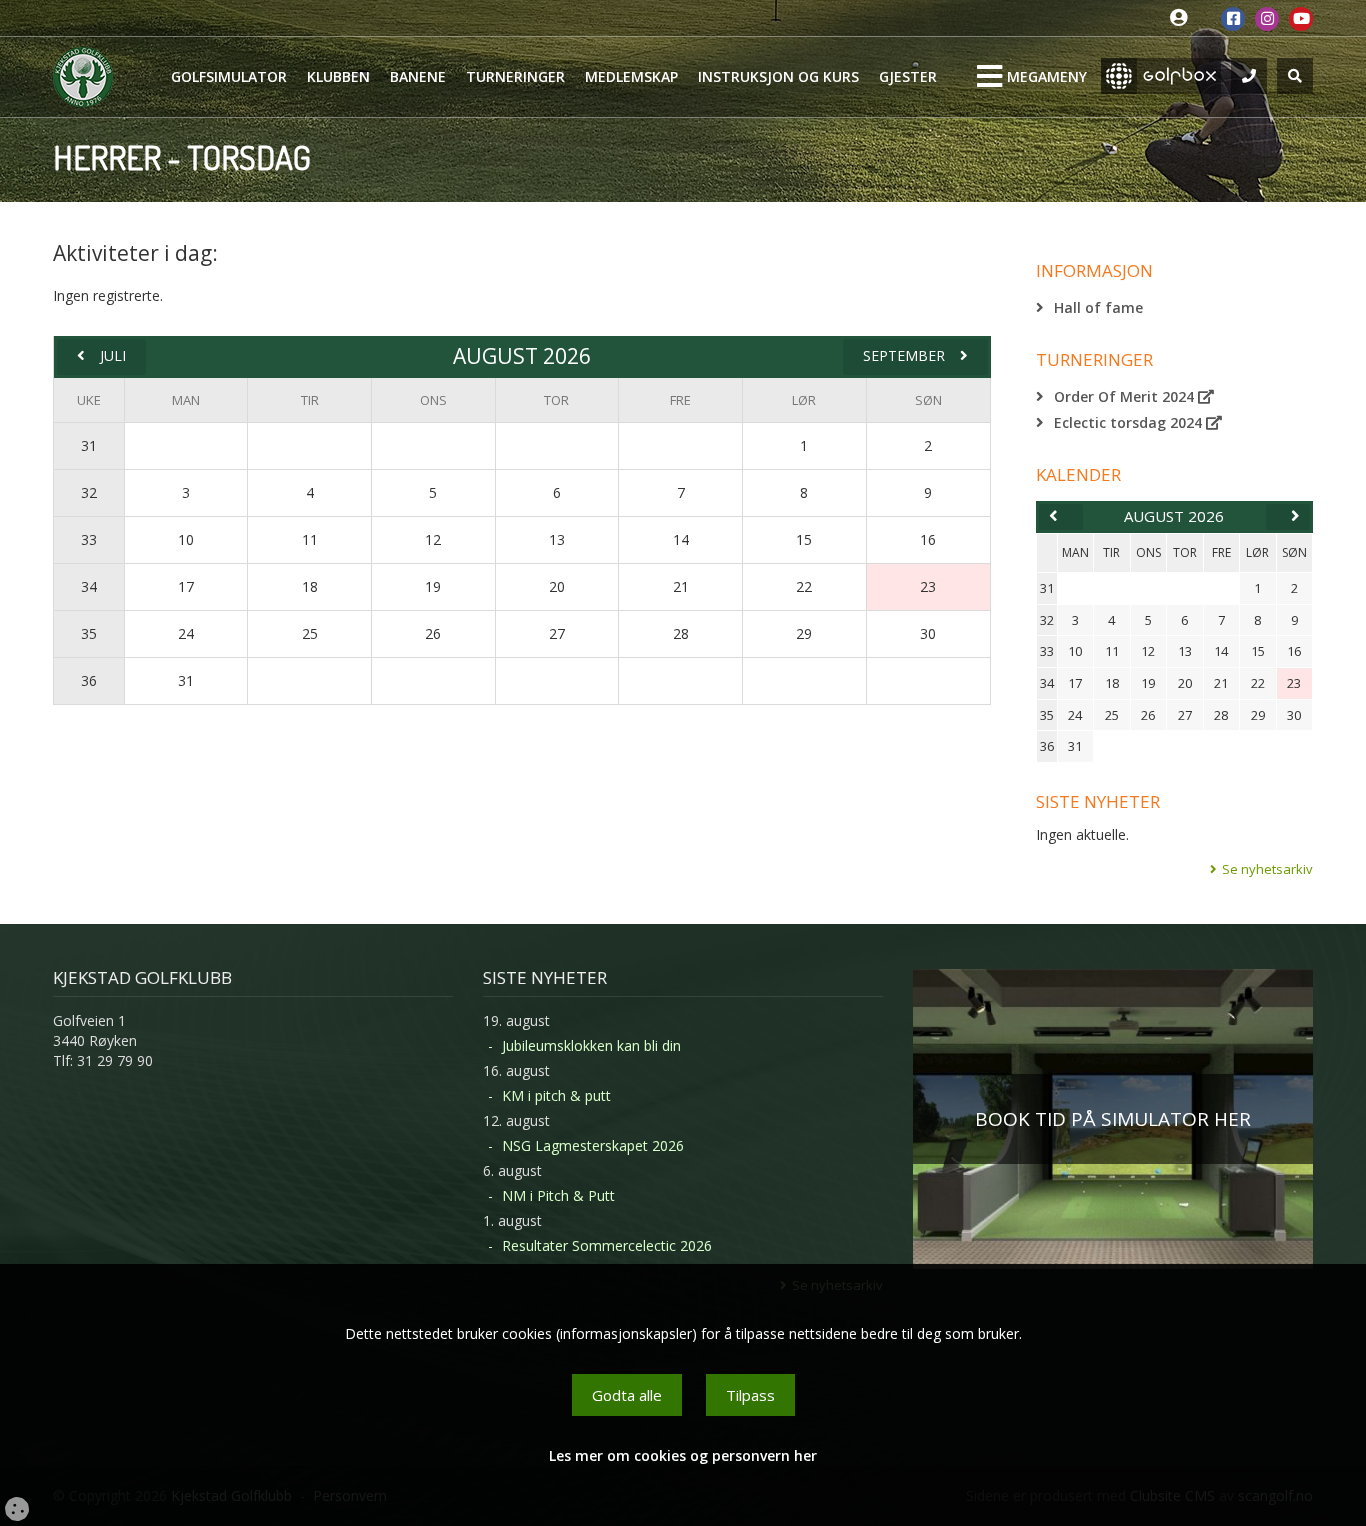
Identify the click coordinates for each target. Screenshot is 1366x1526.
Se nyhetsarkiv (1267, 869)
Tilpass (750, 1395)
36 (89, 680)
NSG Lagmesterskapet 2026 (593, 1145)
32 (89, 492)
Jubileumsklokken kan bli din (591, 1045)
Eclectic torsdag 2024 (1130, 422)
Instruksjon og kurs (778, 76)
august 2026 (1174, 516)
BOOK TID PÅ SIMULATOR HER (1113, 1119)
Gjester (908, 76)
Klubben (338, 76)
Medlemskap (631, 76)
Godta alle (627, 1395)
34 (89, 586)
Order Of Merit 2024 (1126, 396)
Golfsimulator (229, 76)
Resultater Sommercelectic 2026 (607, 1245)
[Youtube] (1301, 19)
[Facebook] (1233, 19)
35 (89, 633)
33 (89, 539)
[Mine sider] (1183, 18)
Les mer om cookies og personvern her (683, 1455)
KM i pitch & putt (556, 1095)
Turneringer (515, 76)
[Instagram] (1267, 19)
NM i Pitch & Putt (558, 1195)
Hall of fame (1098, 307)
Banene (418, 76)
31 (89, 445)
